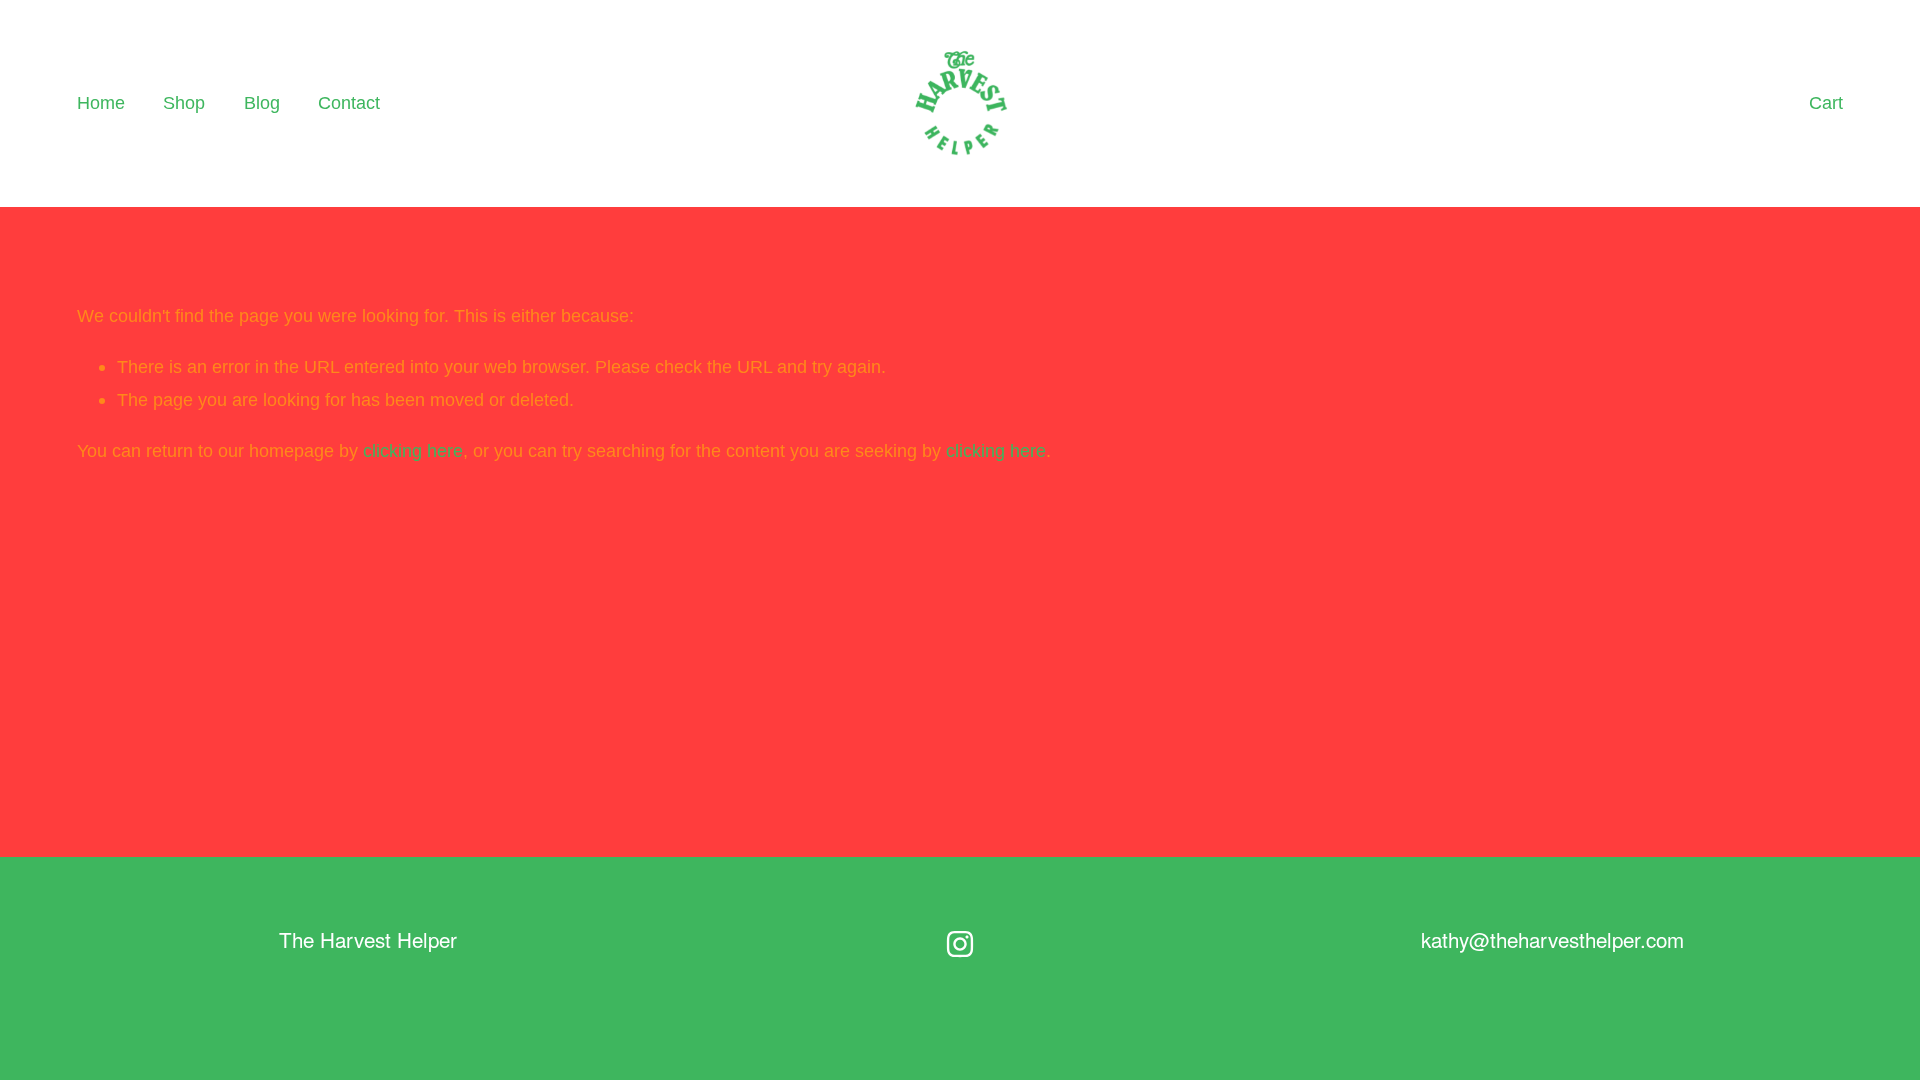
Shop (184, 102)
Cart (1826, 102)
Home (101, 102)
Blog (262, 102)
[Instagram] (960, 944)
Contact (349, 102)
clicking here (413, 450)
